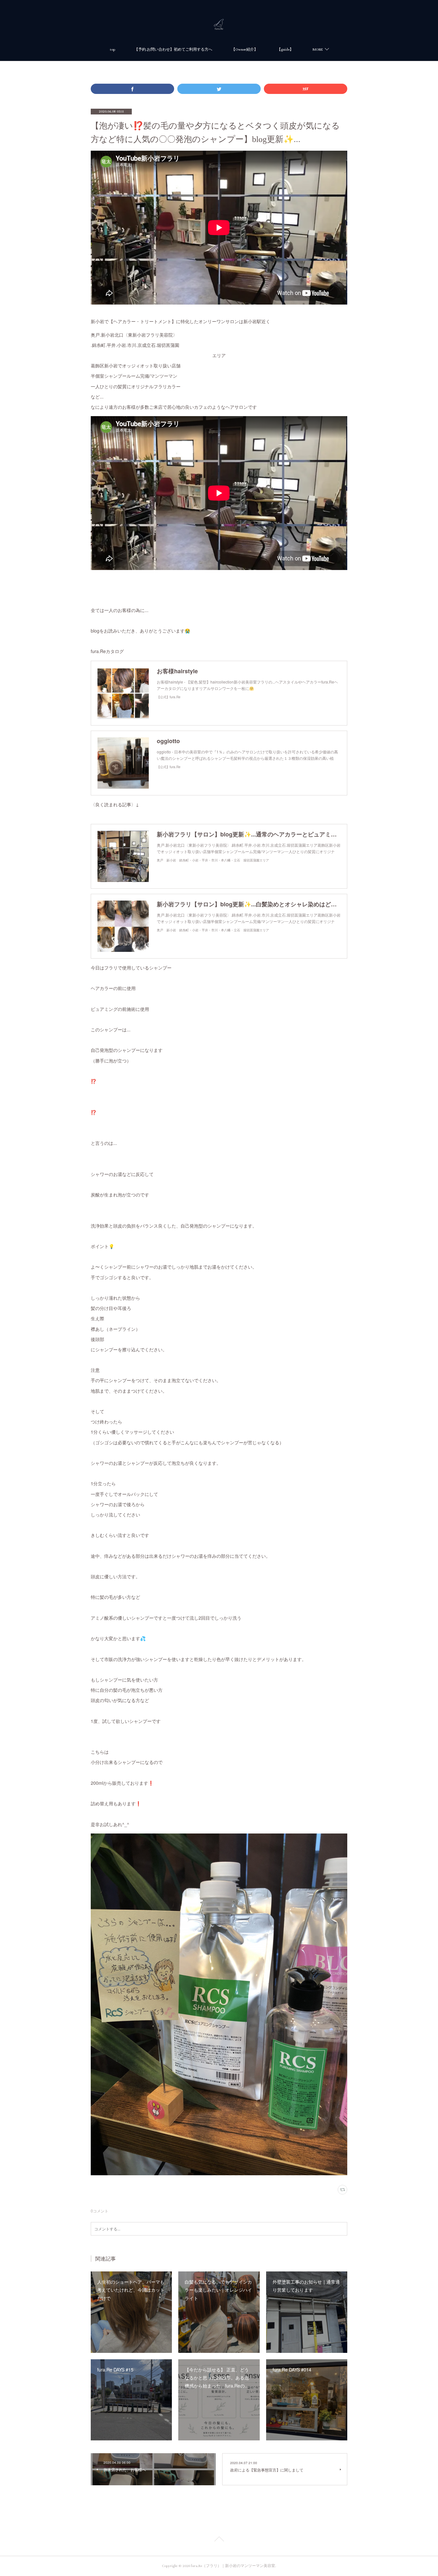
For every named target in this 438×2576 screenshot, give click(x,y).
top (113, 50)
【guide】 (285, 50)
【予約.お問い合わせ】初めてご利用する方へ (173, 50)
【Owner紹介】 (245, 50)
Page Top (219, 2540)
